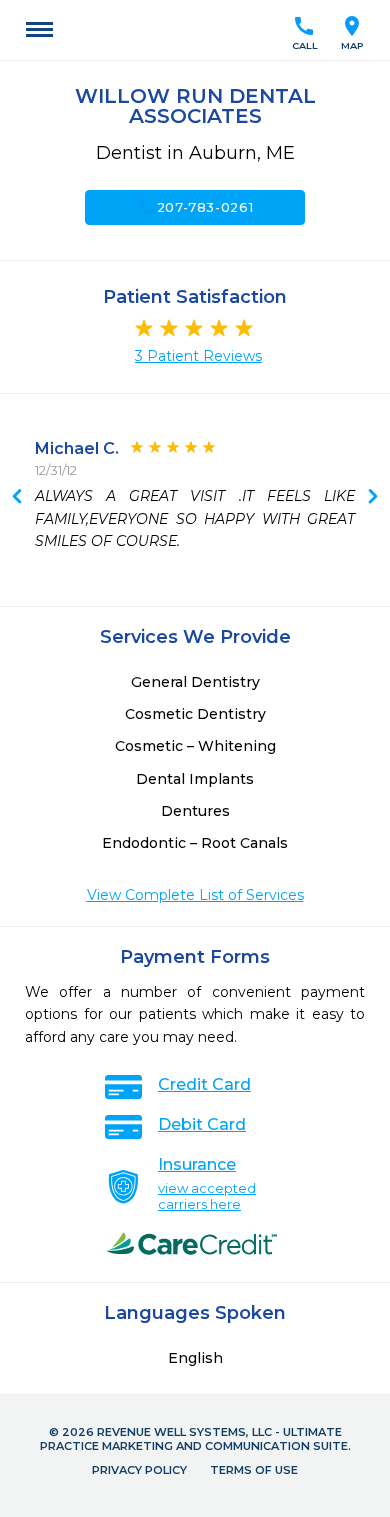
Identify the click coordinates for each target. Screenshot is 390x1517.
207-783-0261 (195, 207)
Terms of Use (254, 1470)
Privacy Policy (139, 1470)
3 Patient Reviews (198, 356)
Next (17, 498)
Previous (373, 498)
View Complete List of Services (195, 895)
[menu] (39, 30)
